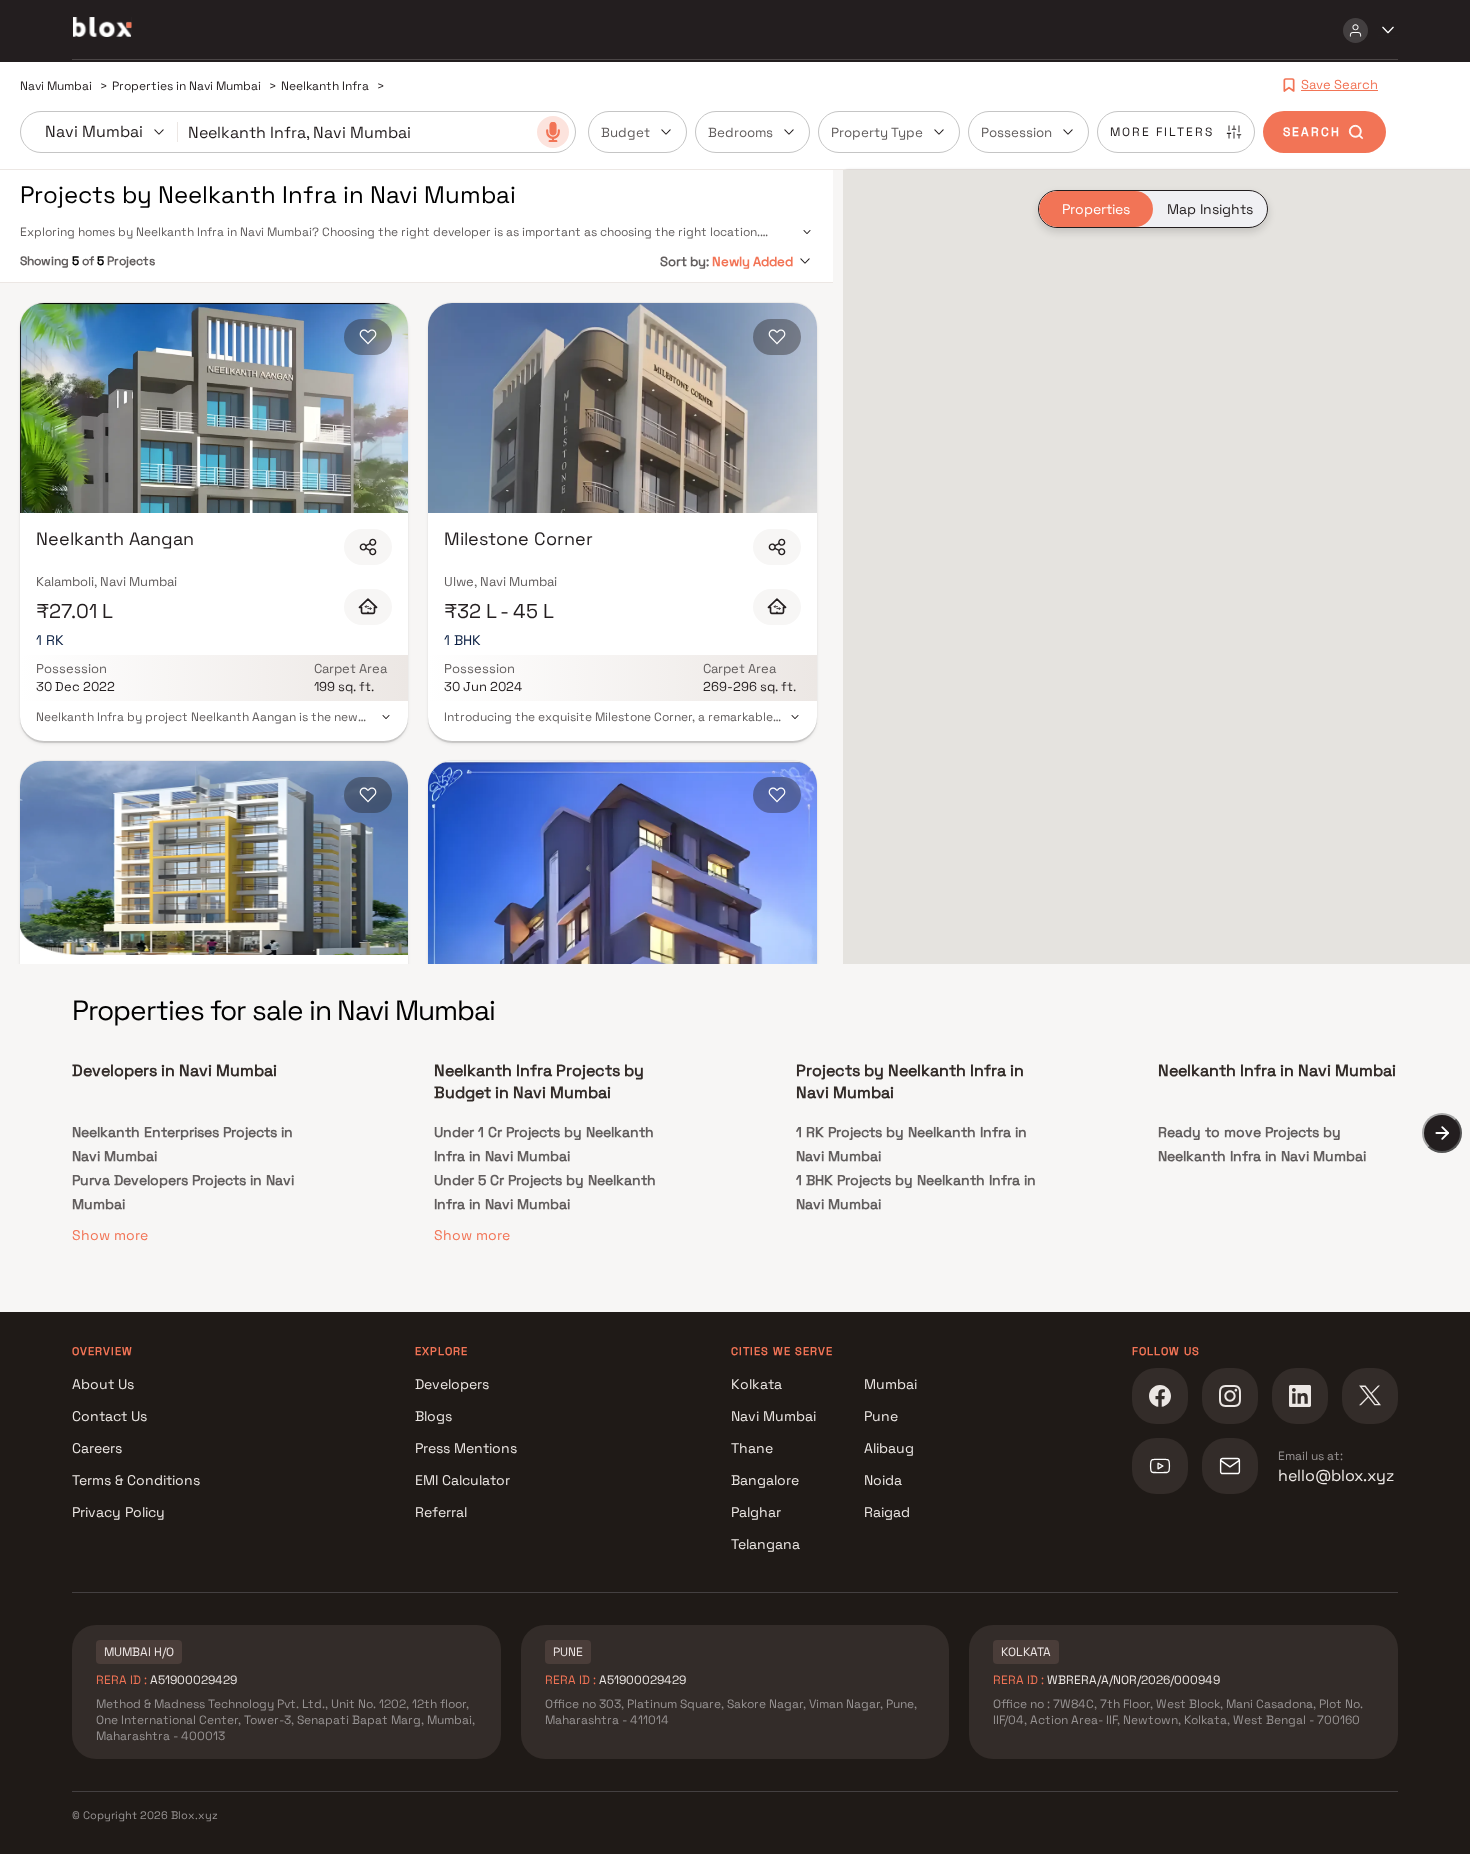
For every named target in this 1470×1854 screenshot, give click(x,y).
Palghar (756, 1512)
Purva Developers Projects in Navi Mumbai (183, 1192)
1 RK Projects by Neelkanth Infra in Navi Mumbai (911, 1144)
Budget (625, 132)
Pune (881, 1416)
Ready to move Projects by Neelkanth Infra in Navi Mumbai (1262, 1144)
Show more (110, 1235)
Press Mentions (466, 1448)
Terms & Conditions (136, 1480)
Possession (1016, 132)
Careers (97, 1448)
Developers (452, 1384)
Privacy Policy (118, 1512)
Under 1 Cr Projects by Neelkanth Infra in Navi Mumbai (544, 1144)
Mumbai (890, 1384)
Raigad (887, 1512)
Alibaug (889, 1448)
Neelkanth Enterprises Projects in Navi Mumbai (182, 1144)
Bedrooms (740, 132)
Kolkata (756, 1384)
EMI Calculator (462, 1480)
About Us (103, 1384)
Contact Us (109, 1416)
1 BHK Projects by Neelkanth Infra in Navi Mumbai (916, 1192)
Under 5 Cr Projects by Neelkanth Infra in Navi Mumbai (545, 1192)
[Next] (1442, 1133)
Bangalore (765, 1480)
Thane (752, 1448)
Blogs (433, 1416)
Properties (1096, 209)
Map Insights (1210, 209)
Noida (883, 1480)
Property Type (877, 132)
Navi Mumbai (773, 1416)
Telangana (765, 1544)
